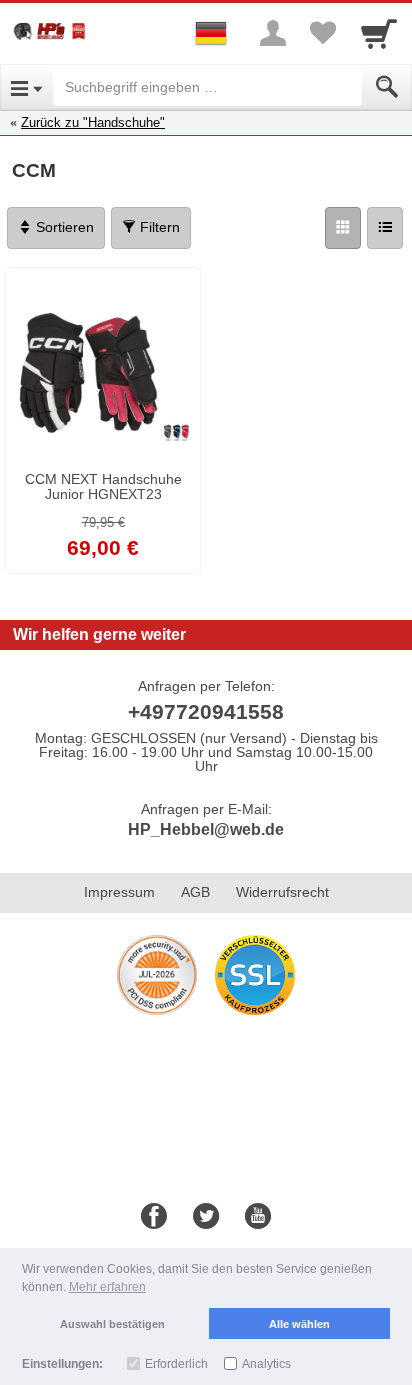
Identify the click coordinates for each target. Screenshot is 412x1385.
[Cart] (379, 33)
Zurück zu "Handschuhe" (93, 122)
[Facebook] (154, 1217)
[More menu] (273, 33)
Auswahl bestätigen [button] (112, 1324)
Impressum (119, 892)
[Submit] (387, 87)
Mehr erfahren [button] (107, 1287)
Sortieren (63, 227)
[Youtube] (258, 1217)
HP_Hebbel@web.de (206, 829)
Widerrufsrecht (282, 892)
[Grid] (343, 228)
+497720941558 (206, 711)
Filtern (158, 227)
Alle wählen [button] (299, 1324)
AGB (195, 892)
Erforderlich (176, 1364)
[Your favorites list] (323, 33)
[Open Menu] (26, 87)
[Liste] (385, 228)
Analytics (266, 1364)
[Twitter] (206, 1217)
